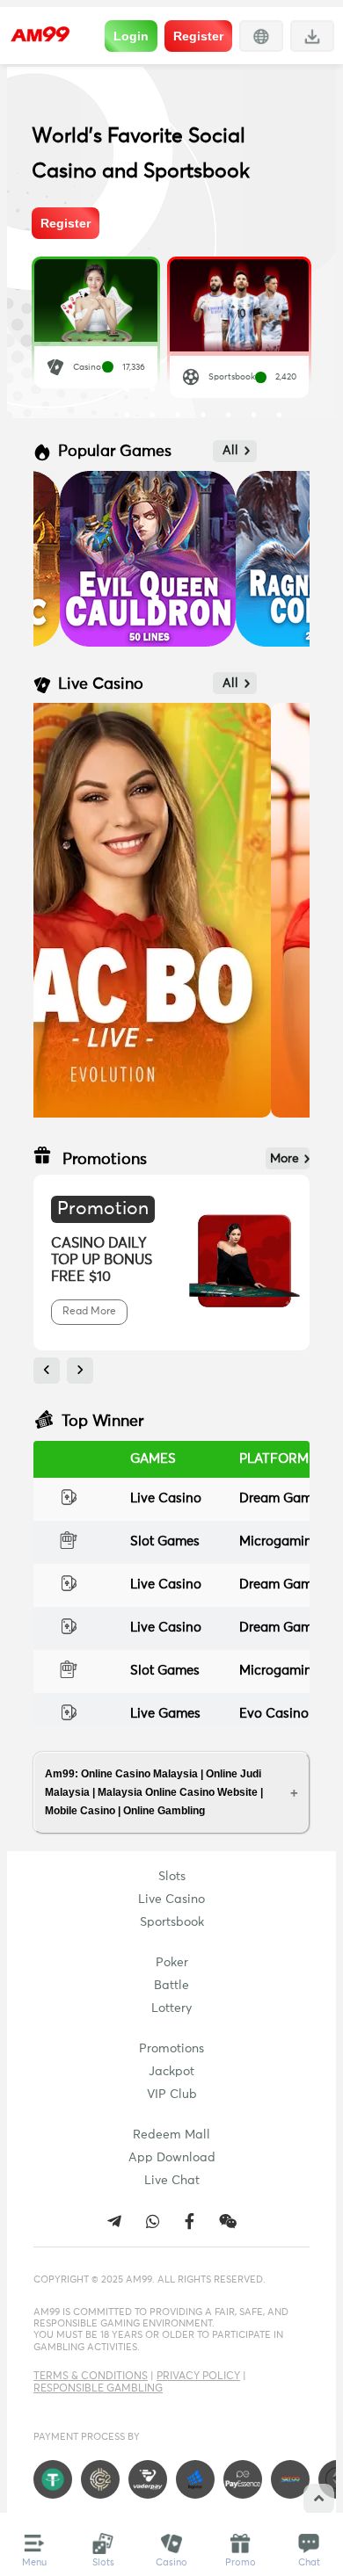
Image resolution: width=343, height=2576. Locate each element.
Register (198, 36)
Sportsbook (172, 1922)
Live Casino (171, 1899)
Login (131, 36)
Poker (172, 1963)
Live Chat (172, 2181)
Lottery (171, 2008)
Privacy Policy (198, 2377)
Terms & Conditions (91, 2377)
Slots (172, 1877)
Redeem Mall (171, 2135)
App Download (172, 2158)
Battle (171, 1986)
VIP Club (172, 2095)
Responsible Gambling (98, 2389)
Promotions (171, 2049)
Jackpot (171, 2072)
